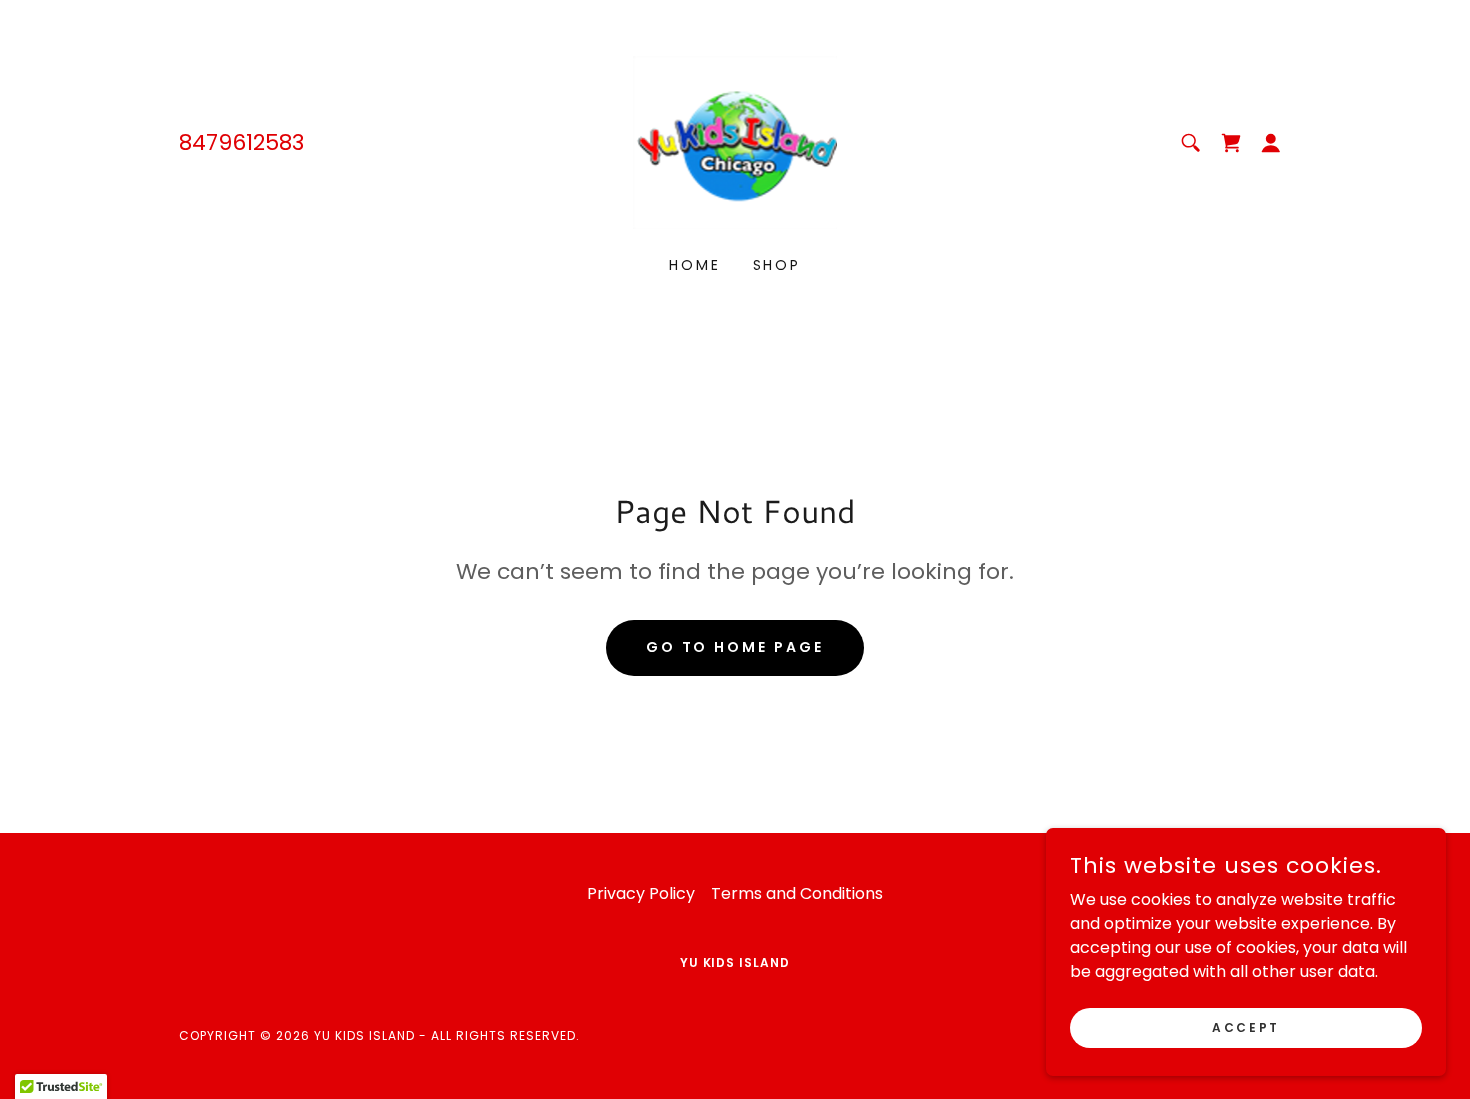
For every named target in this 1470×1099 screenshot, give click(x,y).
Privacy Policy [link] (641, 893)
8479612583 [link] (241, 142)
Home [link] (695, 265)
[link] (735, 141)
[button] (1271, 143)
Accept (1245, 1026)
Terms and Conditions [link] (797, 893)
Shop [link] (777, 265)
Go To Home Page (735, 647)
